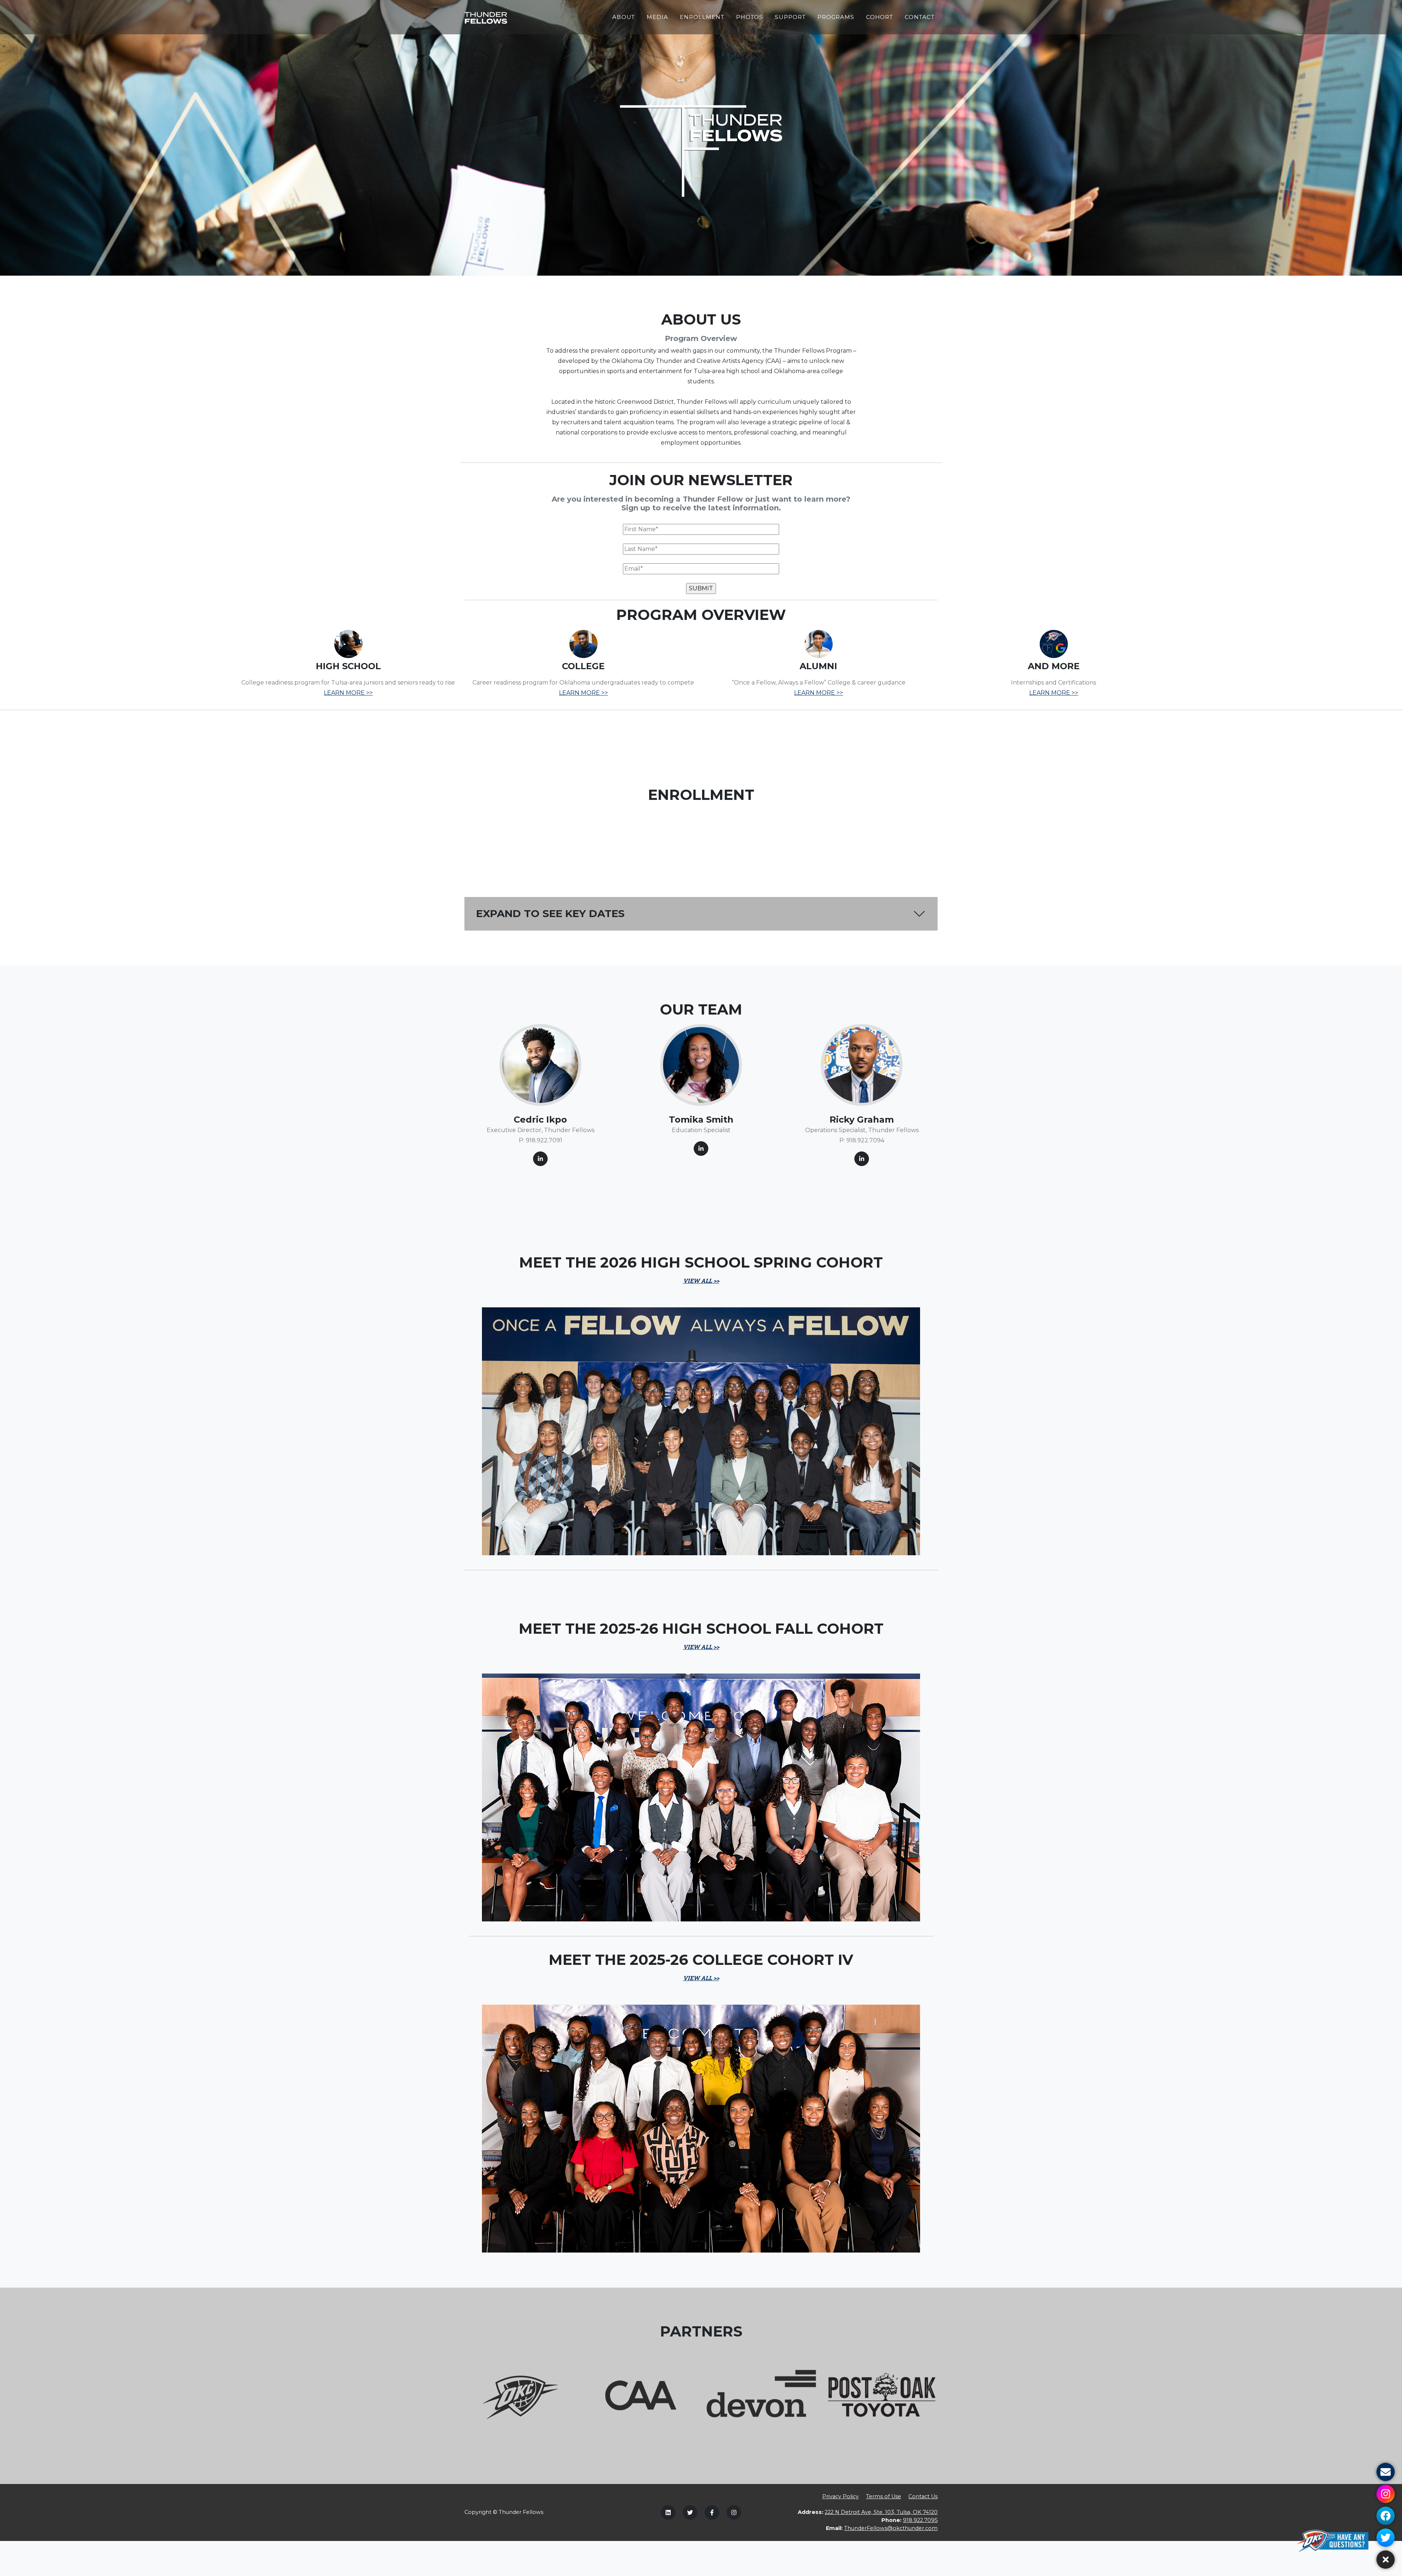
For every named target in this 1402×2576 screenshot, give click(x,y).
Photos (750, 17)
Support (790, 17)
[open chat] (1335, 2541)
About (624, 17)
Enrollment (702, 17)
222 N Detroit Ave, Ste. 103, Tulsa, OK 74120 (881, 2512)
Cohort (880, 17)
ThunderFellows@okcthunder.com (891, 2528)
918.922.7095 (920, 2520)
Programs (836, 17)
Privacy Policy (840, 2496)
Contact (920, 17)
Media (657, 17)
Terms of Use (884, 2496)
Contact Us (923, 2496)
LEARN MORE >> (348, 693)
